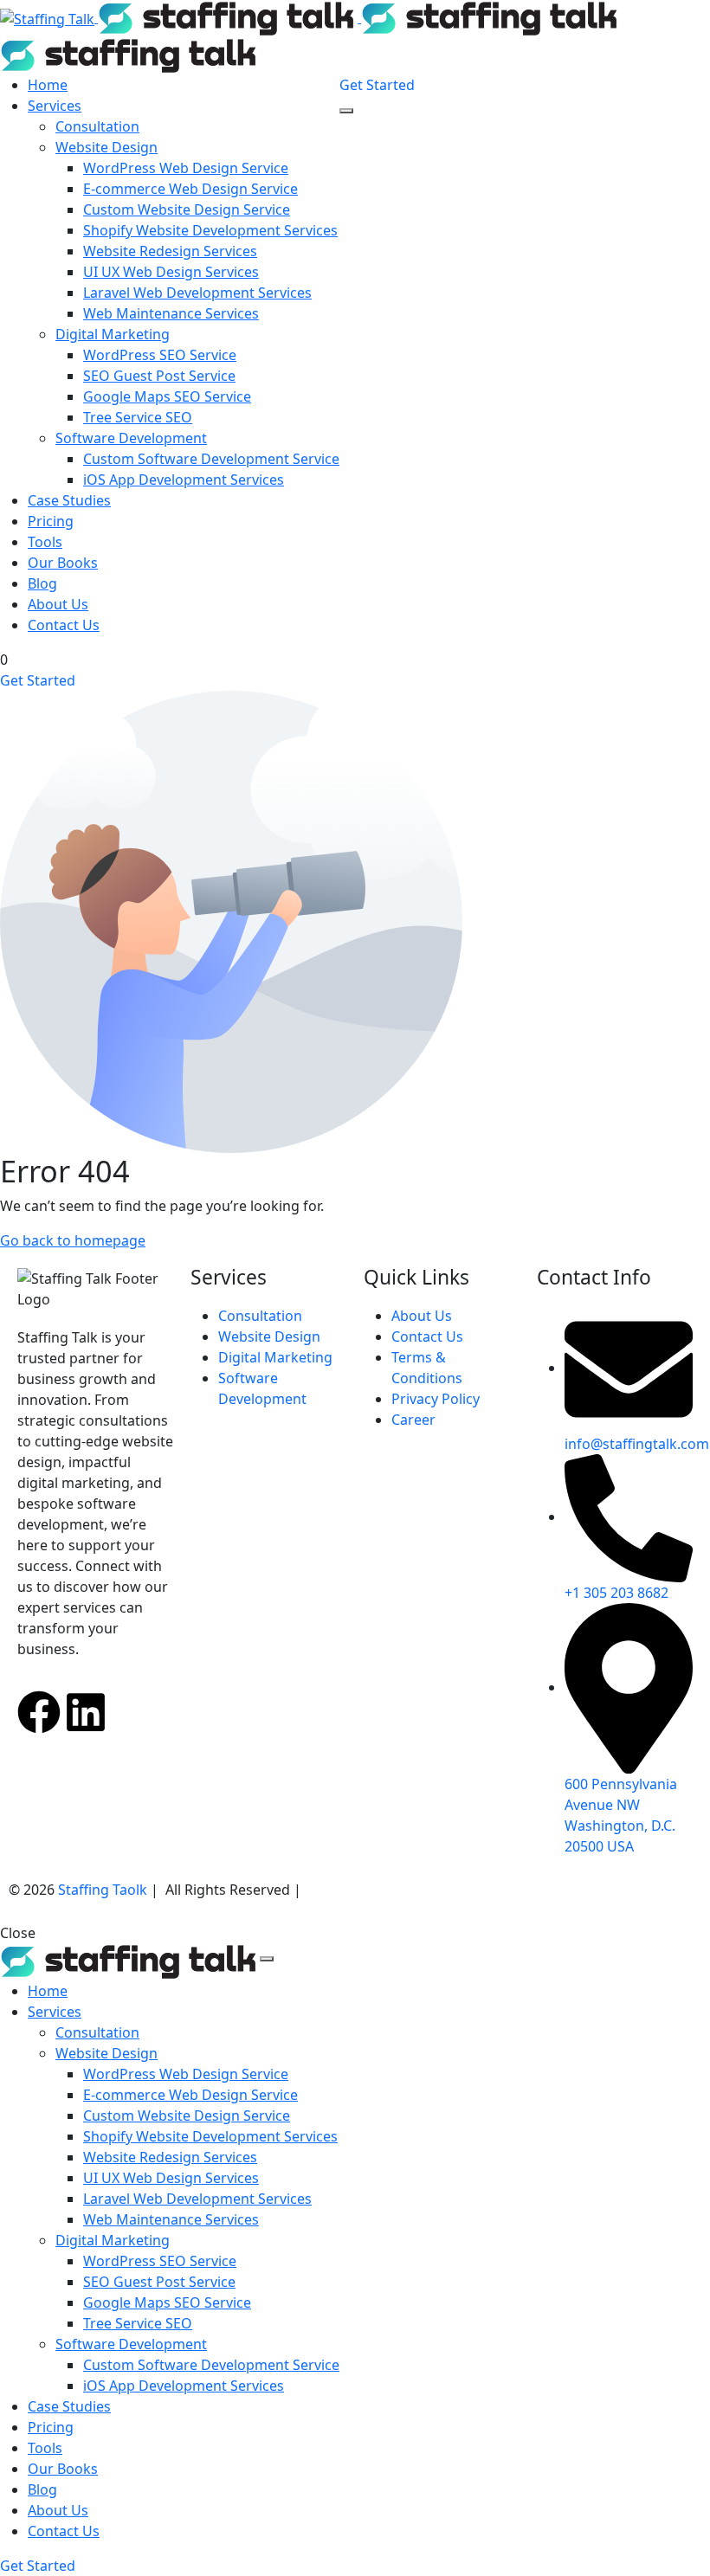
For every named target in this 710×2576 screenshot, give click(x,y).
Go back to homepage (73, 1240)
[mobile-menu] (346, 111)
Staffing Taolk (101, 1890)
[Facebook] (39, 1712)
